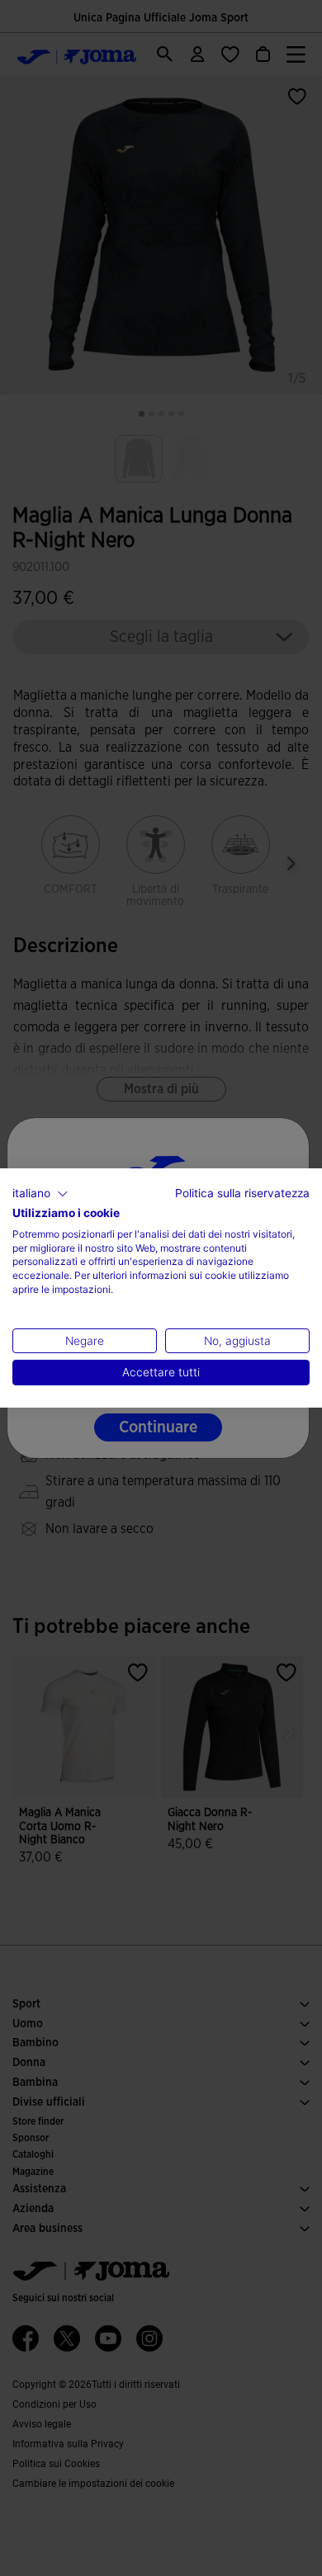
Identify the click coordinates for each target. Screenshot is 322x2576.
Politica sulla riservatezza (242, 1193)
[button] (40, 1194)
